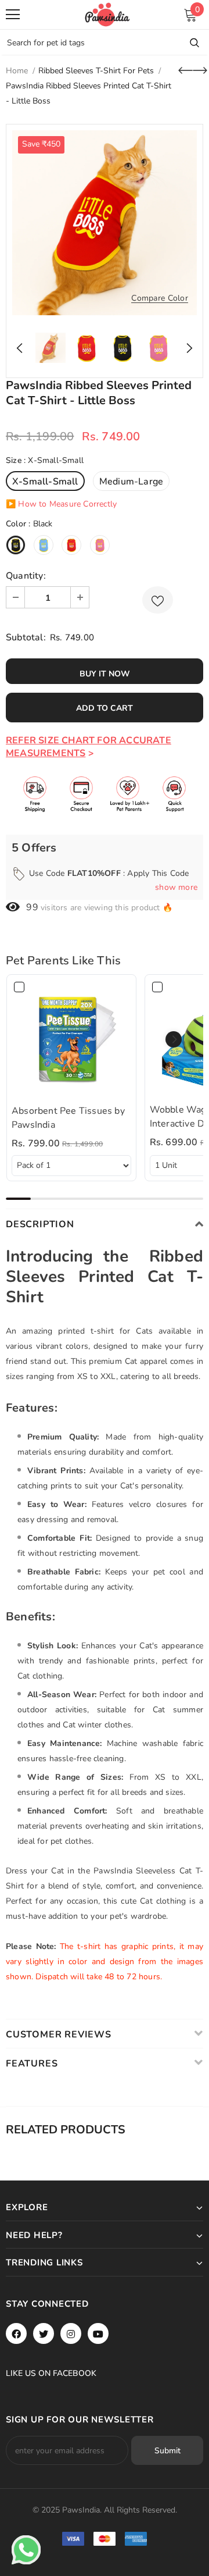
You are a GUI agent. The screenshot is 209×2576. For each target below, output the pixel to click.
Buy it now (105, 674)
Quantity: (26, 576)
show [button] (176, 887)
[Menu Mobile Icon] (13, 15)
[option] (105, 223)
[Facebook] (16, 2333)
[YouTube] (98, 2333)
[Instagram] (71, 2333)
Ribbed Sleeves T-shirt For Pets (96, 71)
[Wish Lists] (158, 600)
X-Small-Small (45, 482)
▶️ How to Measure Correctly (61, 504)
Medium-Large (131, 482)
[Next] (186, 348)
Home (17, 71)
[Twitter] (44, 2333)
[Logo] (107, 15)
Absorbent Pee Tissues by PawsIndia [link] (68, 1118)
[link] (71, 1039)
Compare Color (160, 299)
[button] (174, 1039)
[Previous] (23, 348)
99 (32, 907)
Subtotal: (26, 637)
